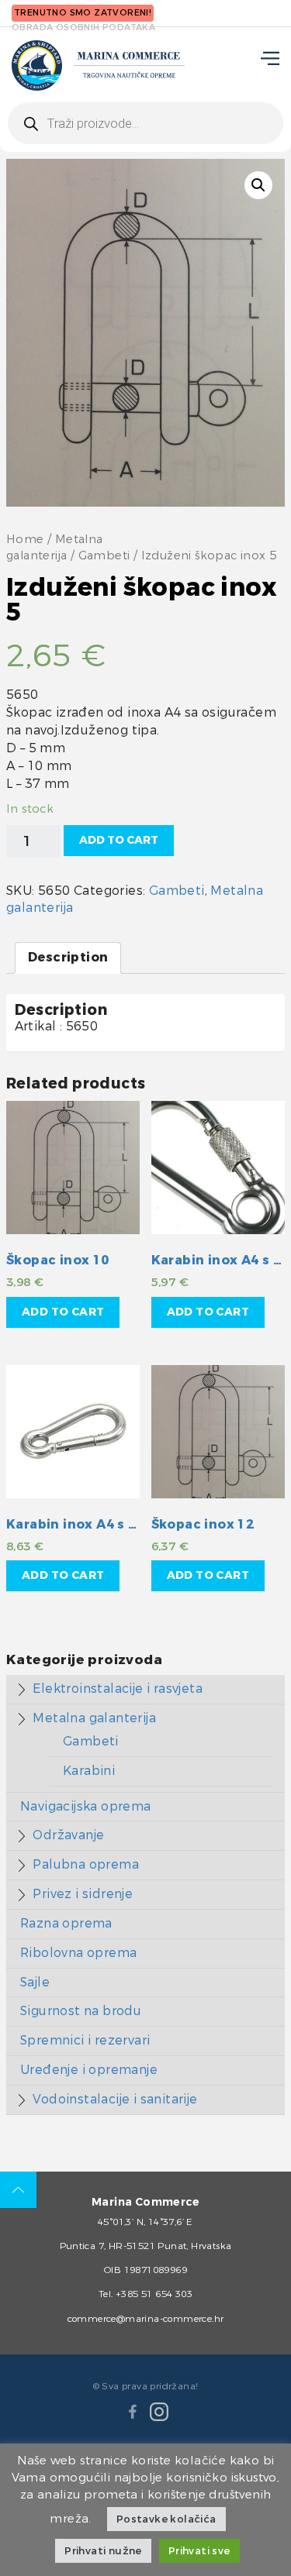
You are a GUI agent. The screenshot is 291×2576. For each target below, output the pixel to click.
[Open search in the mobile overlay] (145, 123)
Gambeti (104, 556)
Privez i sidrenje (83, 1894)
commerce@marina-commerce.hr (146, 2319)
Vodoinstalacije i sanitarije (115, 2099)
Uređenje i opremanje (89, 2070)
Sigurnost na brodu (81, 2011)
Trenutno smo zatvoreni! (83, 13)
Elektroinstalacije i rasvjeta (118, 1689)
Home (25, 540)
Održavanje (68, 1835)
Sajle (35, 1982)
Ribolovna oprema (78, 1953)
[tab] (68, 958)
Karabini (89, 1771)
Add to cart (119, 840)
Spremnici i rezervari (85, 2040)
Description (68, 957)
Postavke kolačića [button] (166, 2519)
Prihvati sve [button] (199, 2551)
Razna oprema (66, 1923)
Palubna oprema (86, 1864)
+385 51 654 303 (154, 2294)
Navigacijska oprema (86, 1806)
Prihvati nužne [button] (103, 2551)
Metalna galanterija (94, 1718)
